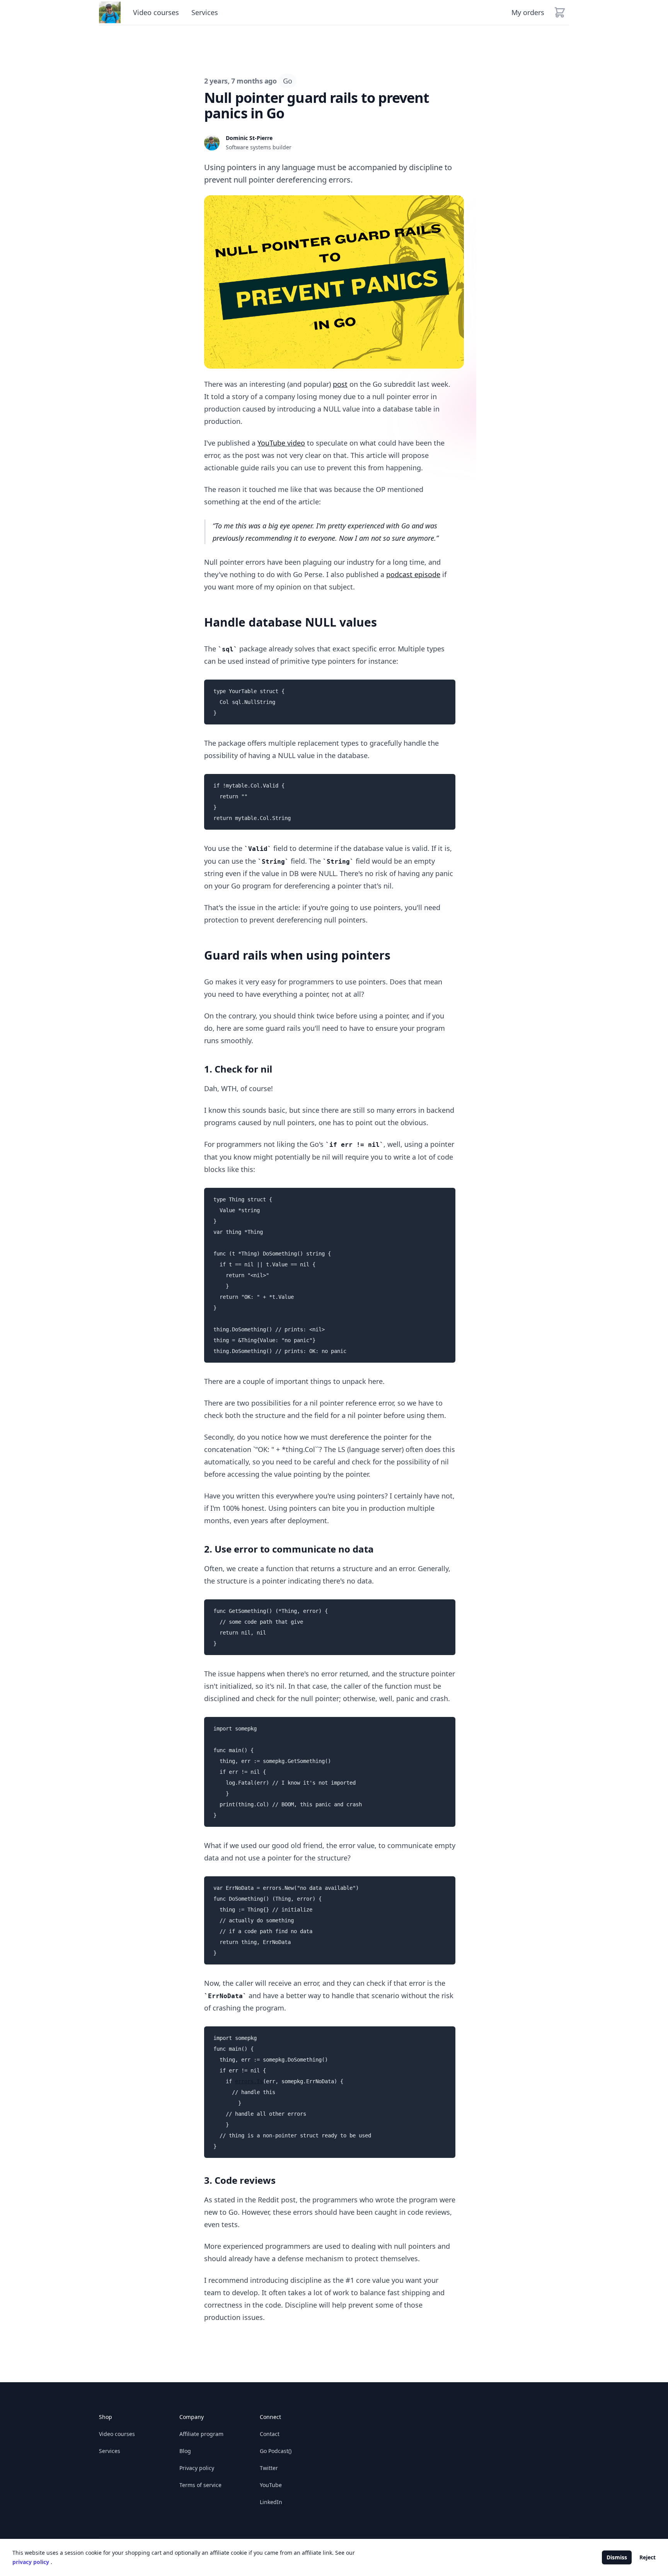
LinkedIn (271, 2502)
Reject (648, 2557)
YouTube (271, 2485)
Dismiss (617, 2557)
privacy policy (32, 2562)
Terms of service (200, 2485)
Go (287, 81)
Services (205, 12)
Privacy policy (197, 2468)
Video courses (156, 12)
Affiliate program (201, 2434)
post (340, 384)
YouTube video (281, 443)
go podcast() (276, 2451)
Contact (270, 2434)
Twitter (269, 2468)
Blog (185, 2451)
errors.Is (249, 2081)
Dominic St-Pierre (249, 138)
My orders (528, 12)
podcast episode (413, 574)
